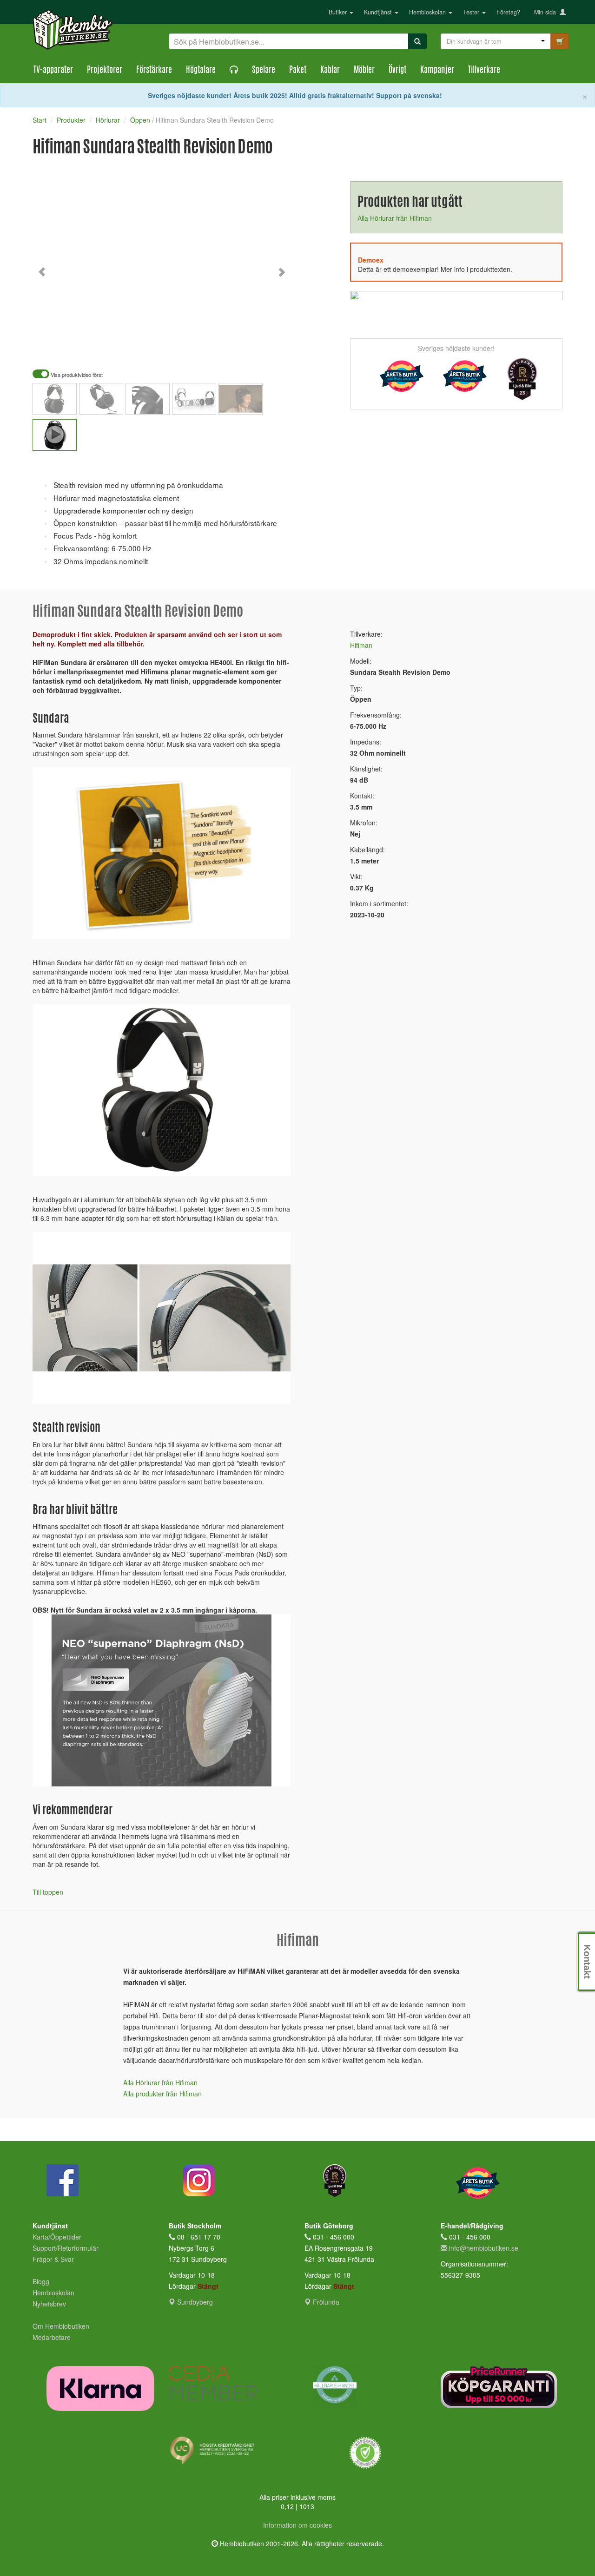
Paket (298, 71)
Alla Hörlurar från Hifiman (395, 218)
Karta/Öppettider (57, 2237)
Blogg (41, 2281)
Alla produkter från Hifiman (162, 2094)
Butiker (339, 12)
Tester (472, 12)
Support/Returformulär (66, 2248)
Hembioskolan (428, 12)
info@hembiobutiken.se (484, 2248)
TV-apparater (53, 71)
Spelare (264, 71)
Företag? (508, 12)
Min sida (547, 12)
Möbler (364, 71)
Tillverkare (484, 71)
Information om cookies (297, 2525)
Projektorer (105, 71)
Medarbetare (52, 2337)
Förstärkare (154, 71)
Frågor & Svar (53, 2259)
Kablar (330, 71)
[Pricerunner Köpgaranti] (502, 2387)
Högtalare (201, 71)
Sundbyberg (194, 2302)
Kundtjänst (379, 12)
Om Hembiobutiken (61, 2326)
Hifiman (361, 645)
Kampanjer (437, 71)
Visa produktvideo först (76, 375)
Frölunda (325, 2302)
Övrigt (397, 71)
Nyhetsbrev (49, 2304)
